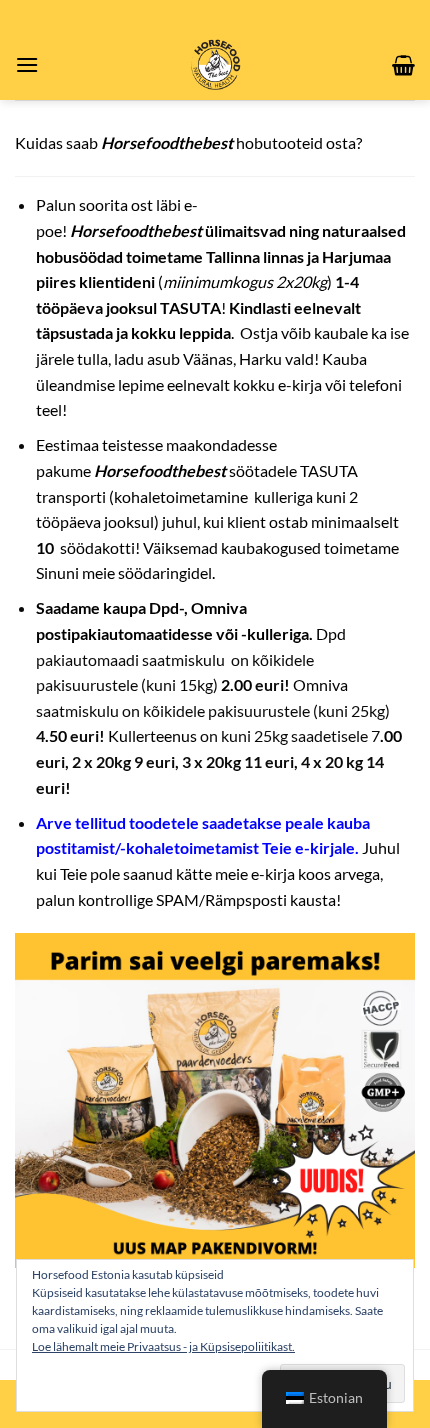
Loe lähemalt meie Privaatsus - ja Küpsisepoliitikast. (163, 1346)
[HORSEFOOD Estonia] (215, 65)
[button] (27, 64)
